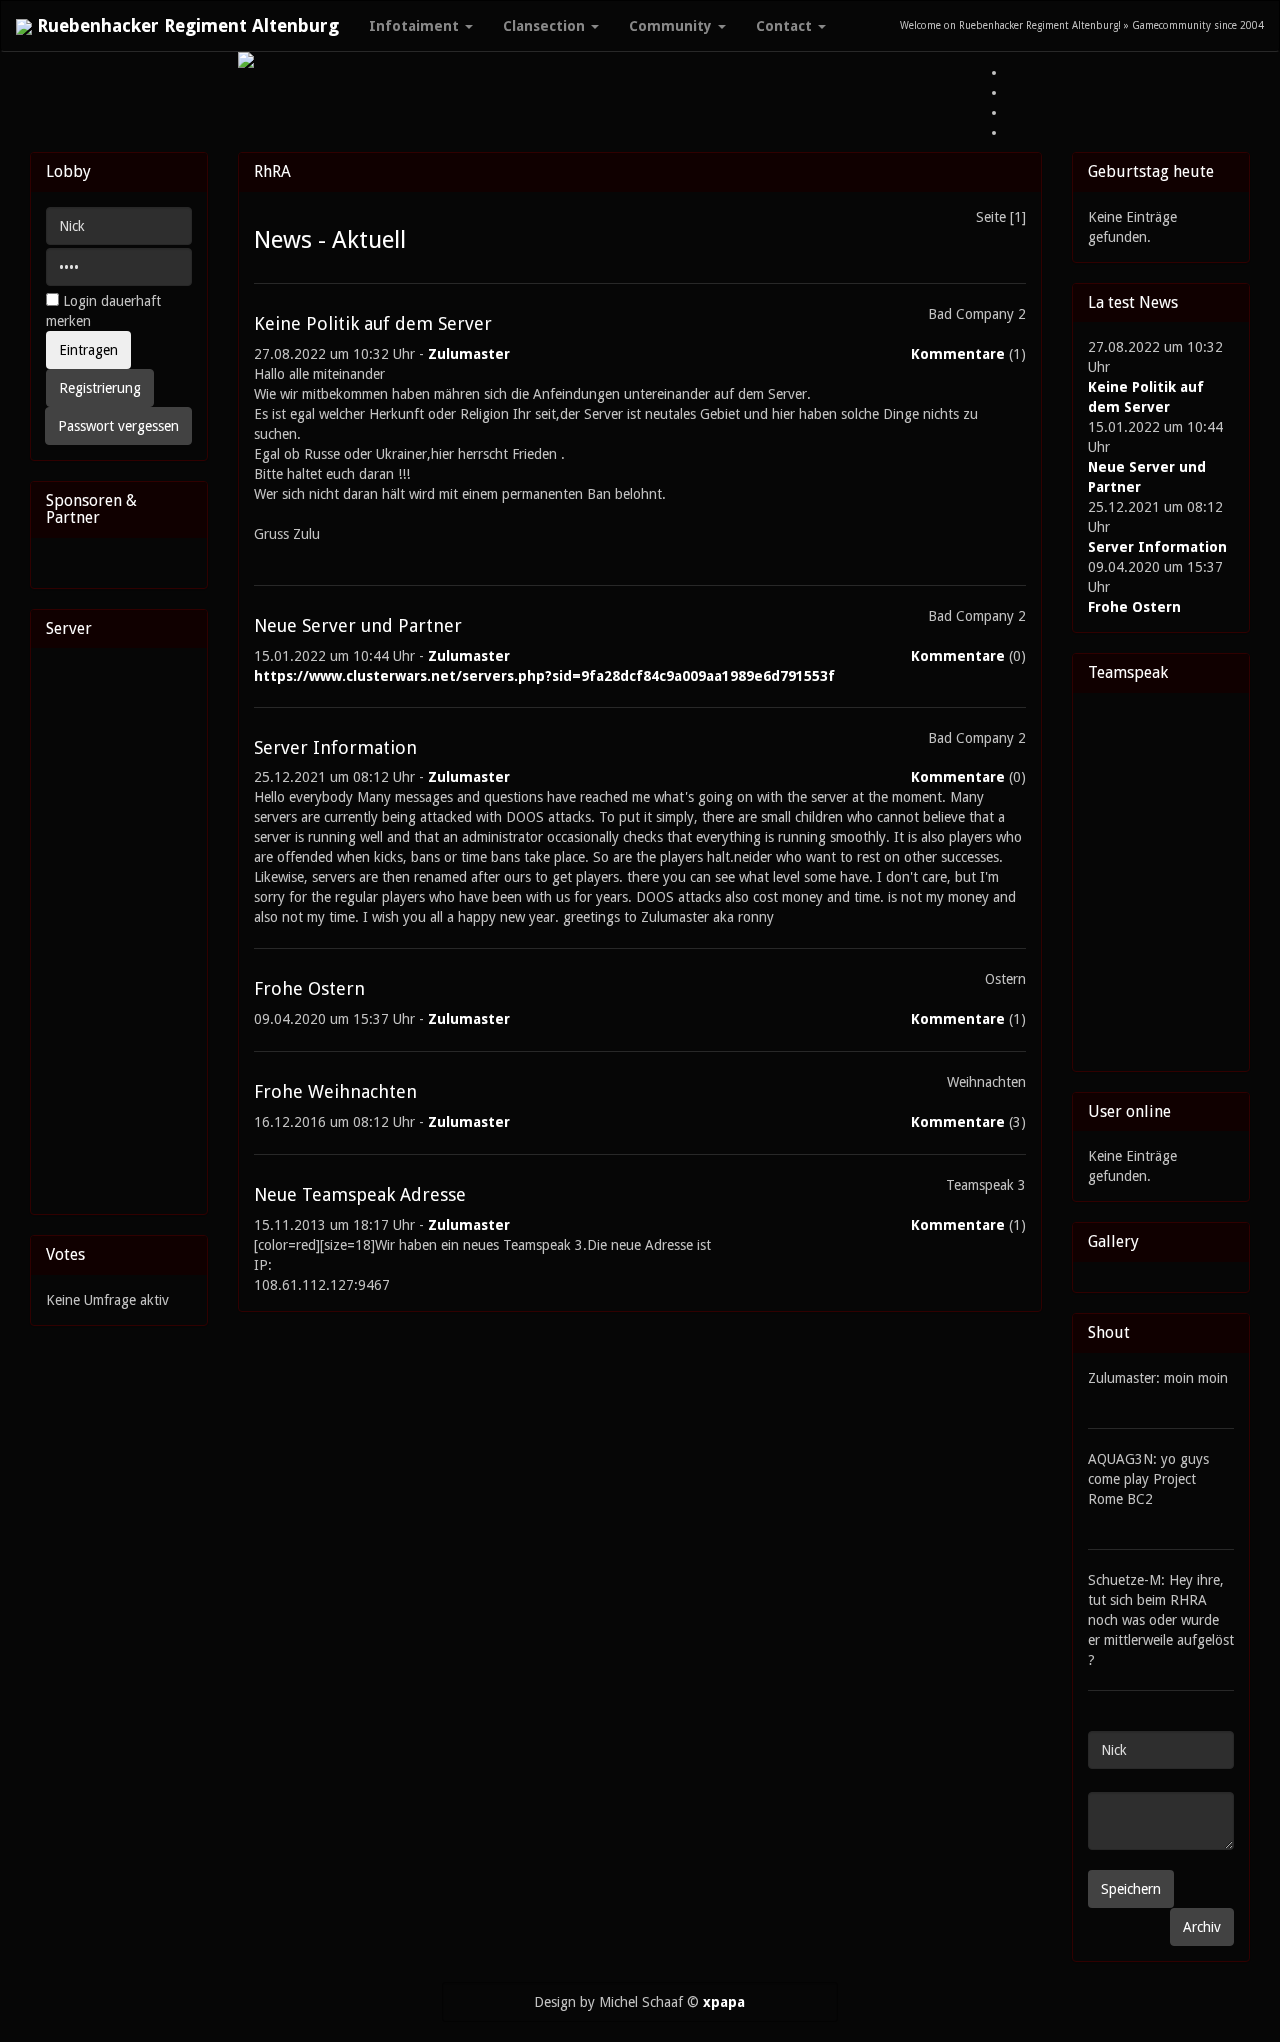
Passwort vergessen (118, 426)
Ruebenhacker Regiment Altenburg (185, 25)
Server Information (1157, 547)
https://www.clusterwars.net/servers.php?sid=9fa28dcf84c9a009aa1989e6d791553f (544, 676)
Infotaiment (416, 26)
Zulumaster (469, 354)
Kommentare (958, 354)
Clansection (546, 26)
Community (672, 26)
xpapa (724, 2002)
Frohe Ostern (1134, 607)
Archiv (1202, 1927)
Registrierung (100, 388)
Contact (786, 26)
